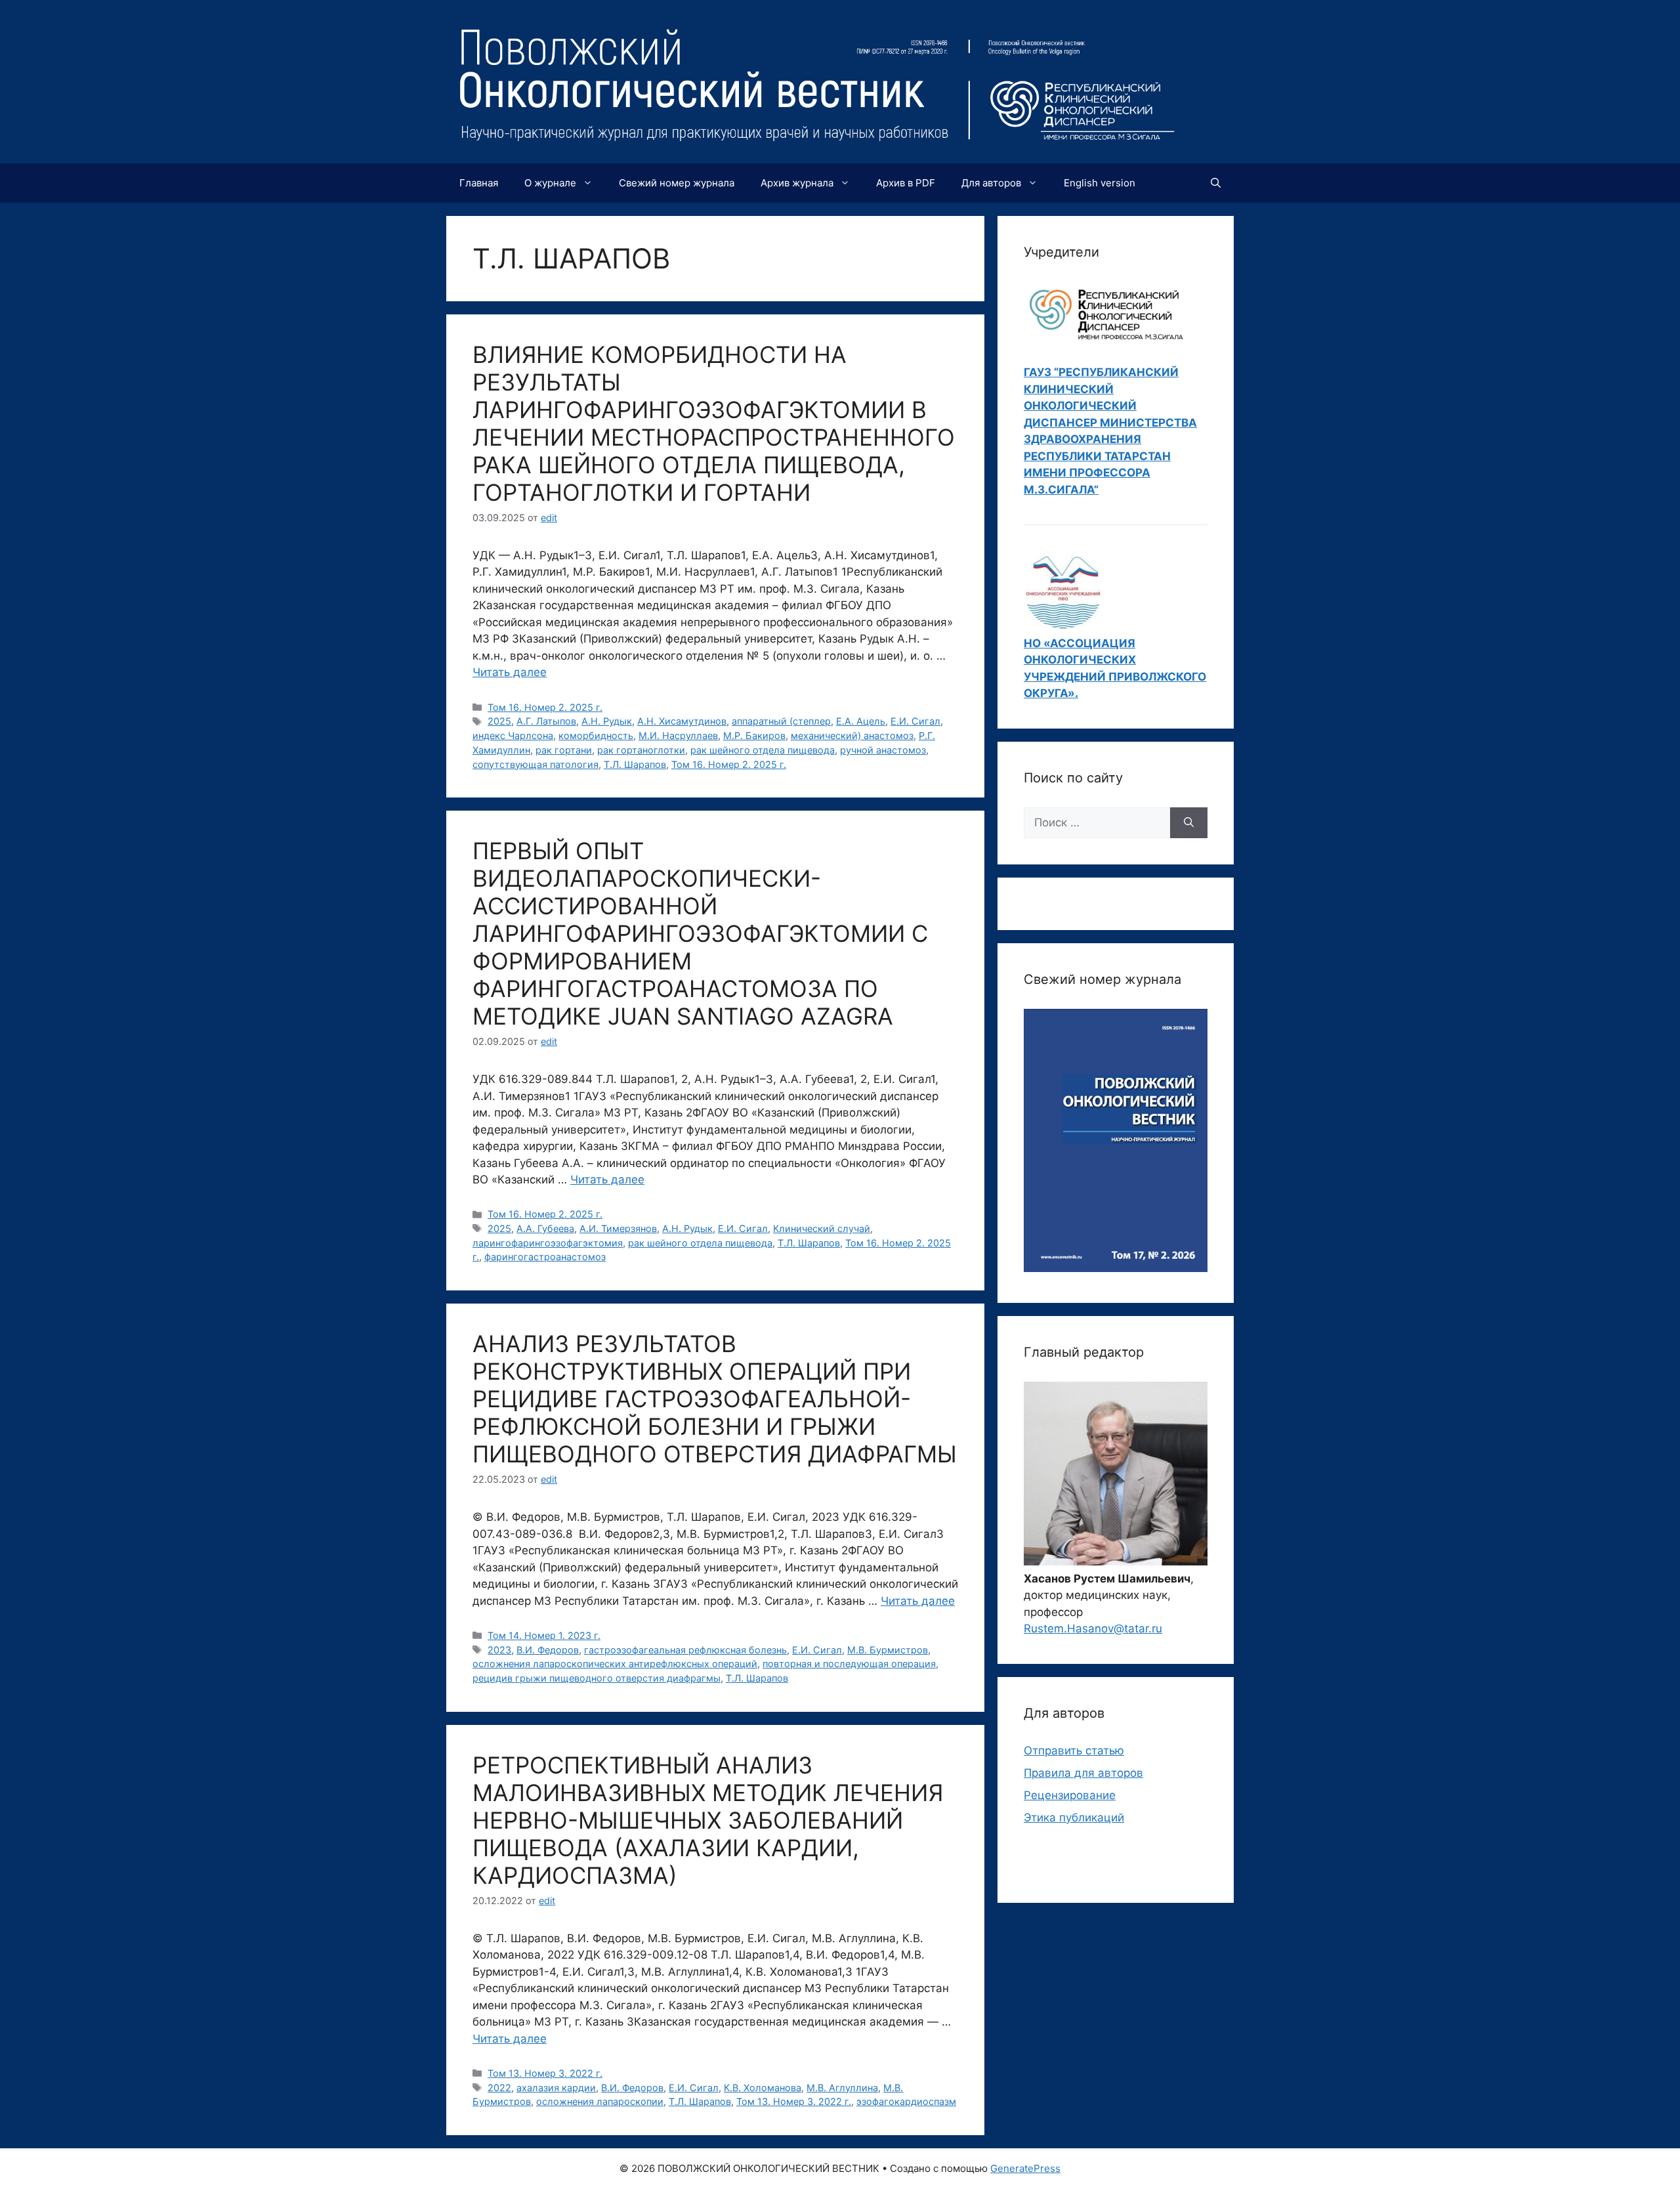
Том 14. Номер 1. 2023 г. (544, 1635)
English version (1100, 183)
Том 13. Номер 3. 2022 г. (545, 2073)
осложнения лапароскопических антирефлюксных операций (615, 1664)
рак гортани (564, 750)
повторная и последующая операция (849, 1664)
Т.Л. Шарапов (635, 764)
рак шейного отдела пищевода (763, 750)
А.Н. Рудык (607, 721)
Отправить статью (1074, 1751)
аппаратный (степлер (781, 721)
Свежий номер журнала (677, 183)
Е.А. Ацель (861, 721)
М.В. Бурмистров (888, 1650)
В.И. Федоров (548, 1650)
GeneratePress (1025, 2168)
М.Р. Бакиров (754, 735)
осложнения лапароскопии (600, 2101)
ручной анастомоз (883, 750)
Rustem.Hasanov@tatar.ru (1093, 1628)
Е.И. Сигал (915, 721)
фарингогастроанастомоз (545, 1257)
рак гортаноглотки (641, 750)
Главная (479, 183)
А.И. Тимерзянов (618, 1228)
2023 (499, 1650)
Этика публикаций (1074, 1817)
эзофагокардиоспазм (906, 2101)
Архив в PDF (906, 183)
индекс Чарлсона (513, 735)
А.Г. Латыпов (546, 721)
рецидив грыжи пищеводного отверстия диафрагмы (597, 1678)
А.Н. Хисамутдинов (682, 721)
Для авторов (991, 183)
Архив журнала (797, 183)
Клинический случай (822, 1228)
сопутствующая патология (535, 764)
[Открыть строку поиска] (1216, 183)
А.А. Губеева (545, 1228)
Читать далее (510, 672)
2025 (499, 721)
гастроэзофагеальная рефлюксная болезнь (685, 1650)
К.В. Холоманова (763, 2088)
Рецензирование (1070, 1795)
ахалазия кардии (556, 2088)
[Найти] (1189, 823)
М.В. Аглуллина (842, 2088)
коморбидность (596, 735)
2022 (499, 2088)
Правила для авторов (1083, 1773)
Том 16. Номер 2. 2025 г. (545, 707)
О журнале (550, 183)
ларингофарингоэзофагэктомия (548, 1243)
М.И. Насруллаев (678, 735)
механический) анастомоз (852, 735)
